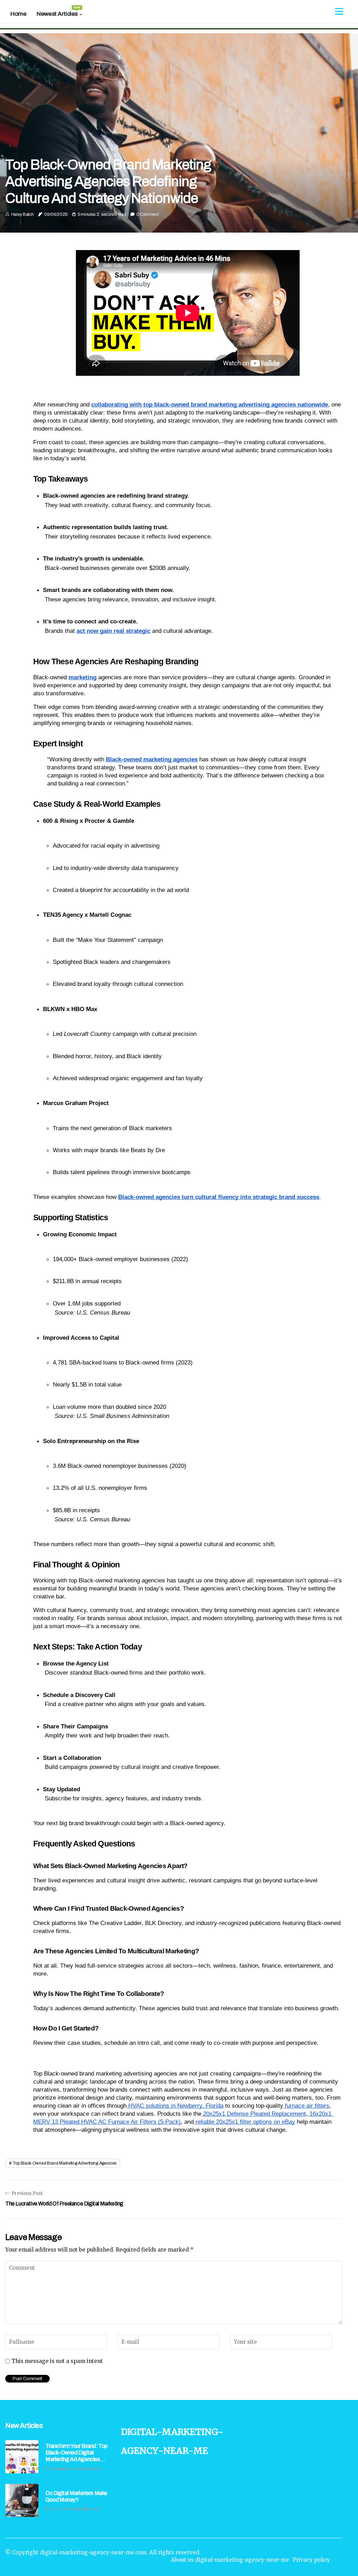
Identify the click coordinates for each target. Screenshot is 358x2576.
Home (18, 14)
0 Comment (147, 214)
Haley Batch (23, 214)
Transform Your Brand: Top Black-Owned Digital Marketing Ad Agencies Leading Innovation (77, 2453)
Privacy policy (311, 2560)
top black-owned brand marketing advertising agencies (65, 2163)
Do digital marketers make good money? (76, 2496)
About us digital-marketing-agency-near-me (230, 2560)
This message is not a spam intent (57, 2361)
